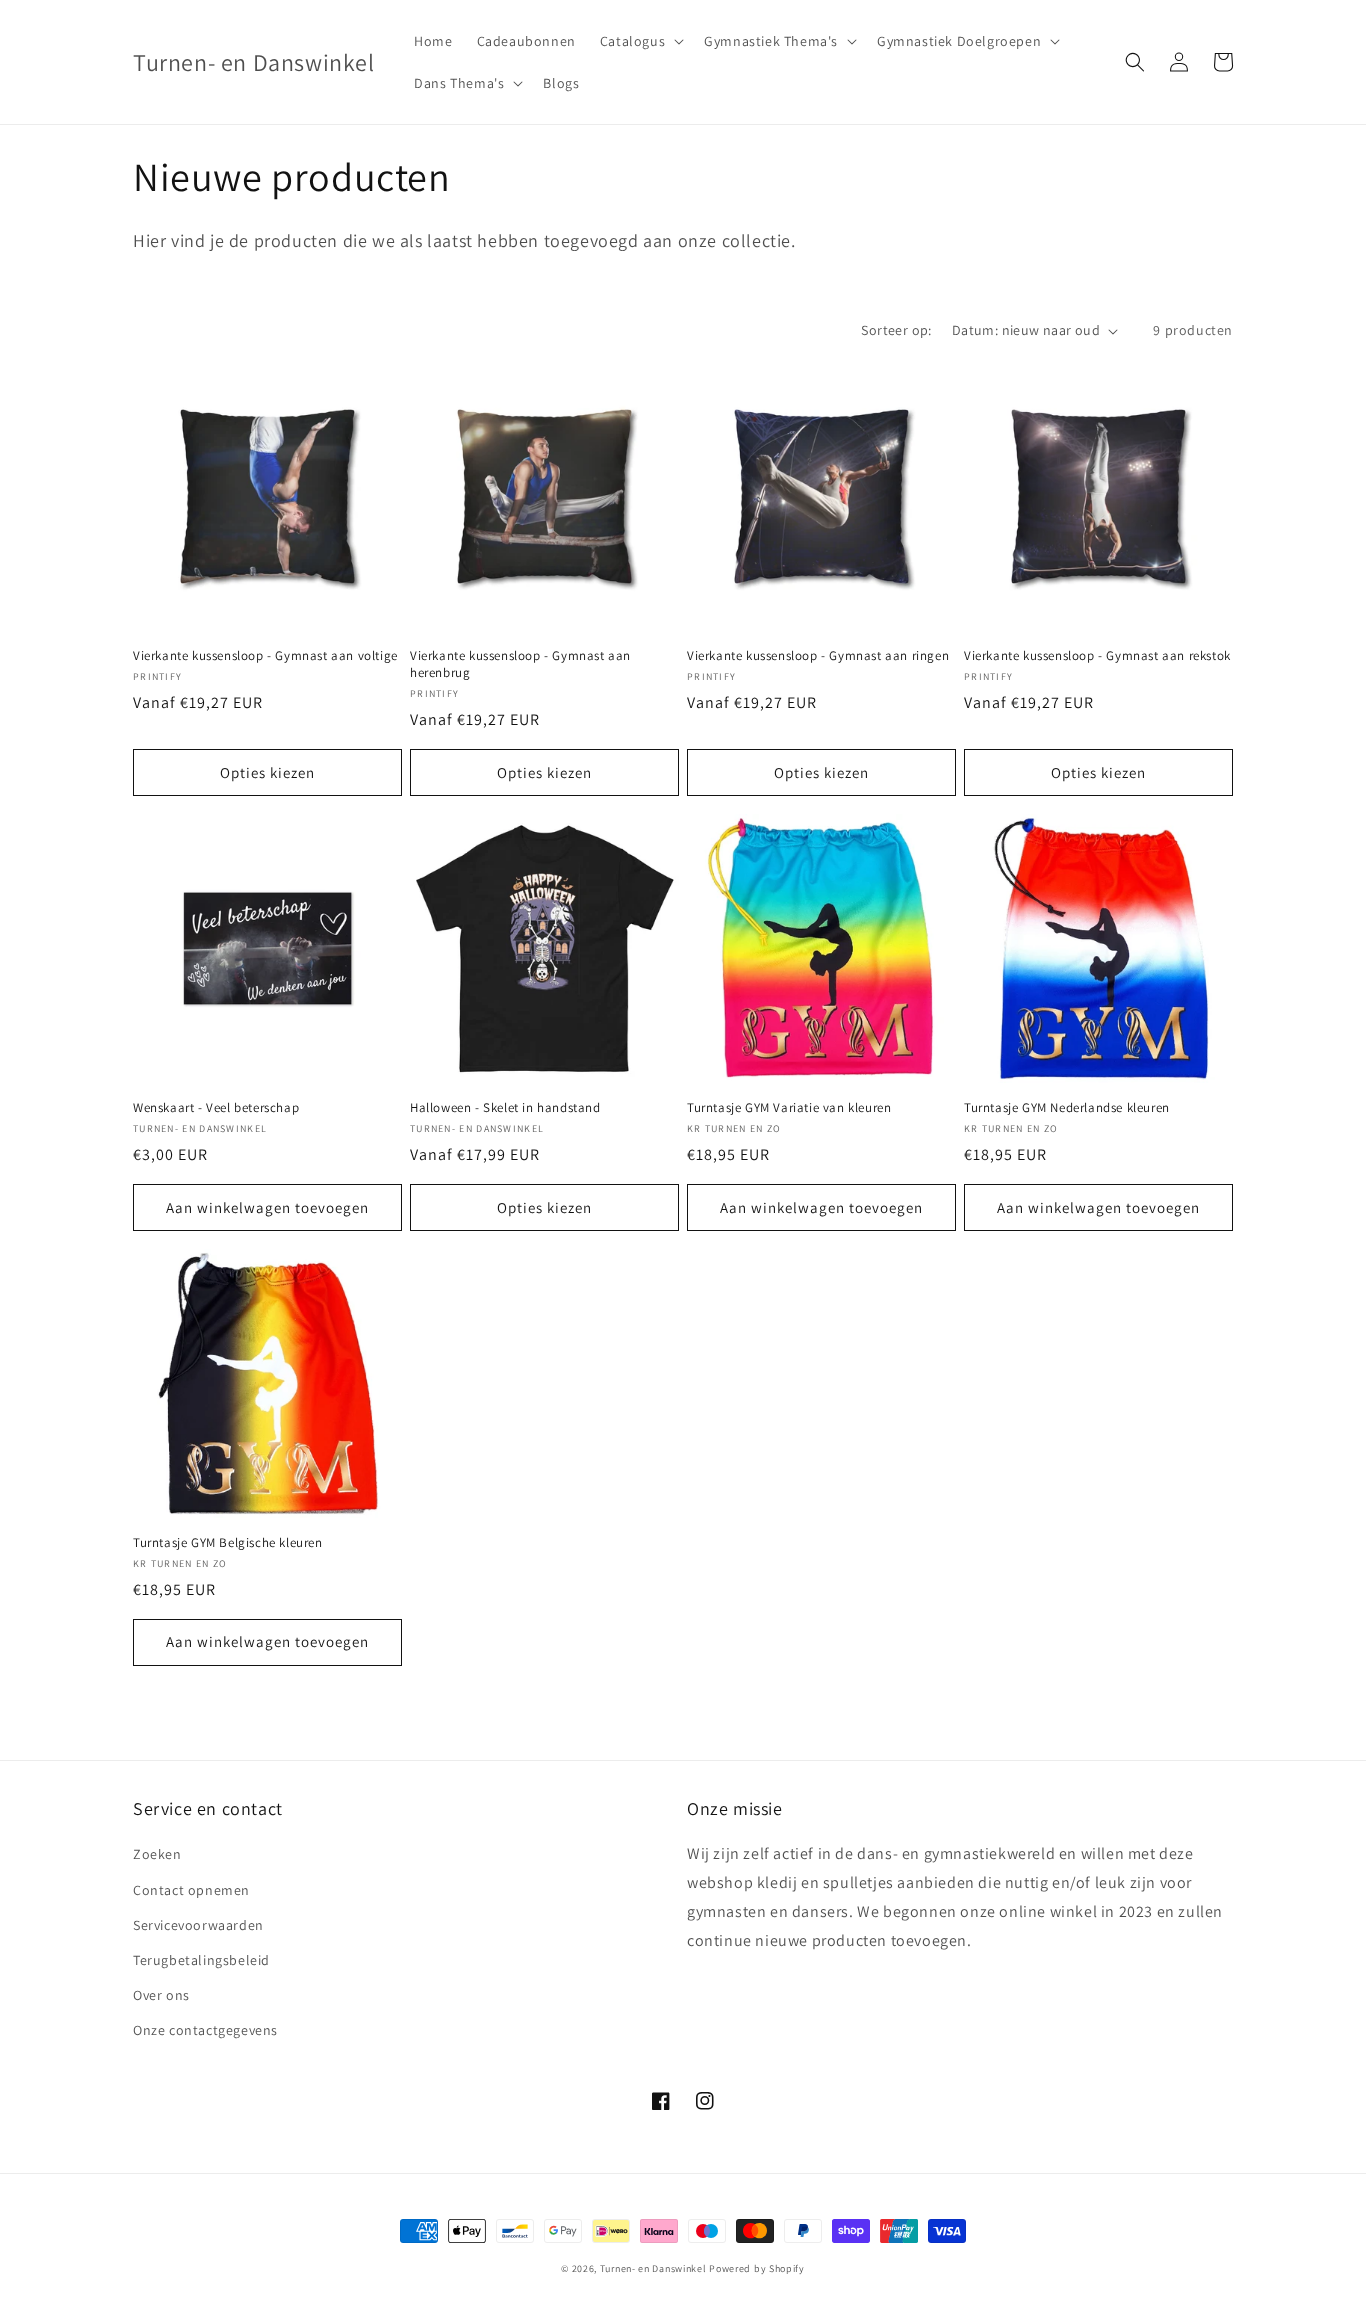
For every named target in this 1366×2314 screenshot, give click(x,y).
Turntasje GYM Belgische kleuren (228, 1543)
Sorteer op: (896, 330)
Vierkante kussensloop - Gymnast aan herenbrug (520, 664)
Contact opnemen (191, 1890)
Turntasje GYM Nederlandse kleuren (1067, 1108)
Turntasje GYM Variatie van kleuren (789, 1108)
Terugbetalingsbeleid (201, 1960)
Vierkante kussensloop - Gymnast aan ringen (818, 656)
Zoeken (157, 1854)
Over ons (161, 1995)
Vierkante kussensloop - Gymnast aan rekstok (1097, 656)
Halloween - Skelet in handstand (505, 1108)
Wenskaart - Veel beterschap (216, 1108)
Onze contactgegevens (205, 2030)
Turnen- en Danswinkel (653, 2268)
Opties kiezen (267, 772)
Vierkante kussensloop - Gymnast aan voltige (265, 656)
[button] (640, 41)
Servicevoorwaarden (198, 1925)
